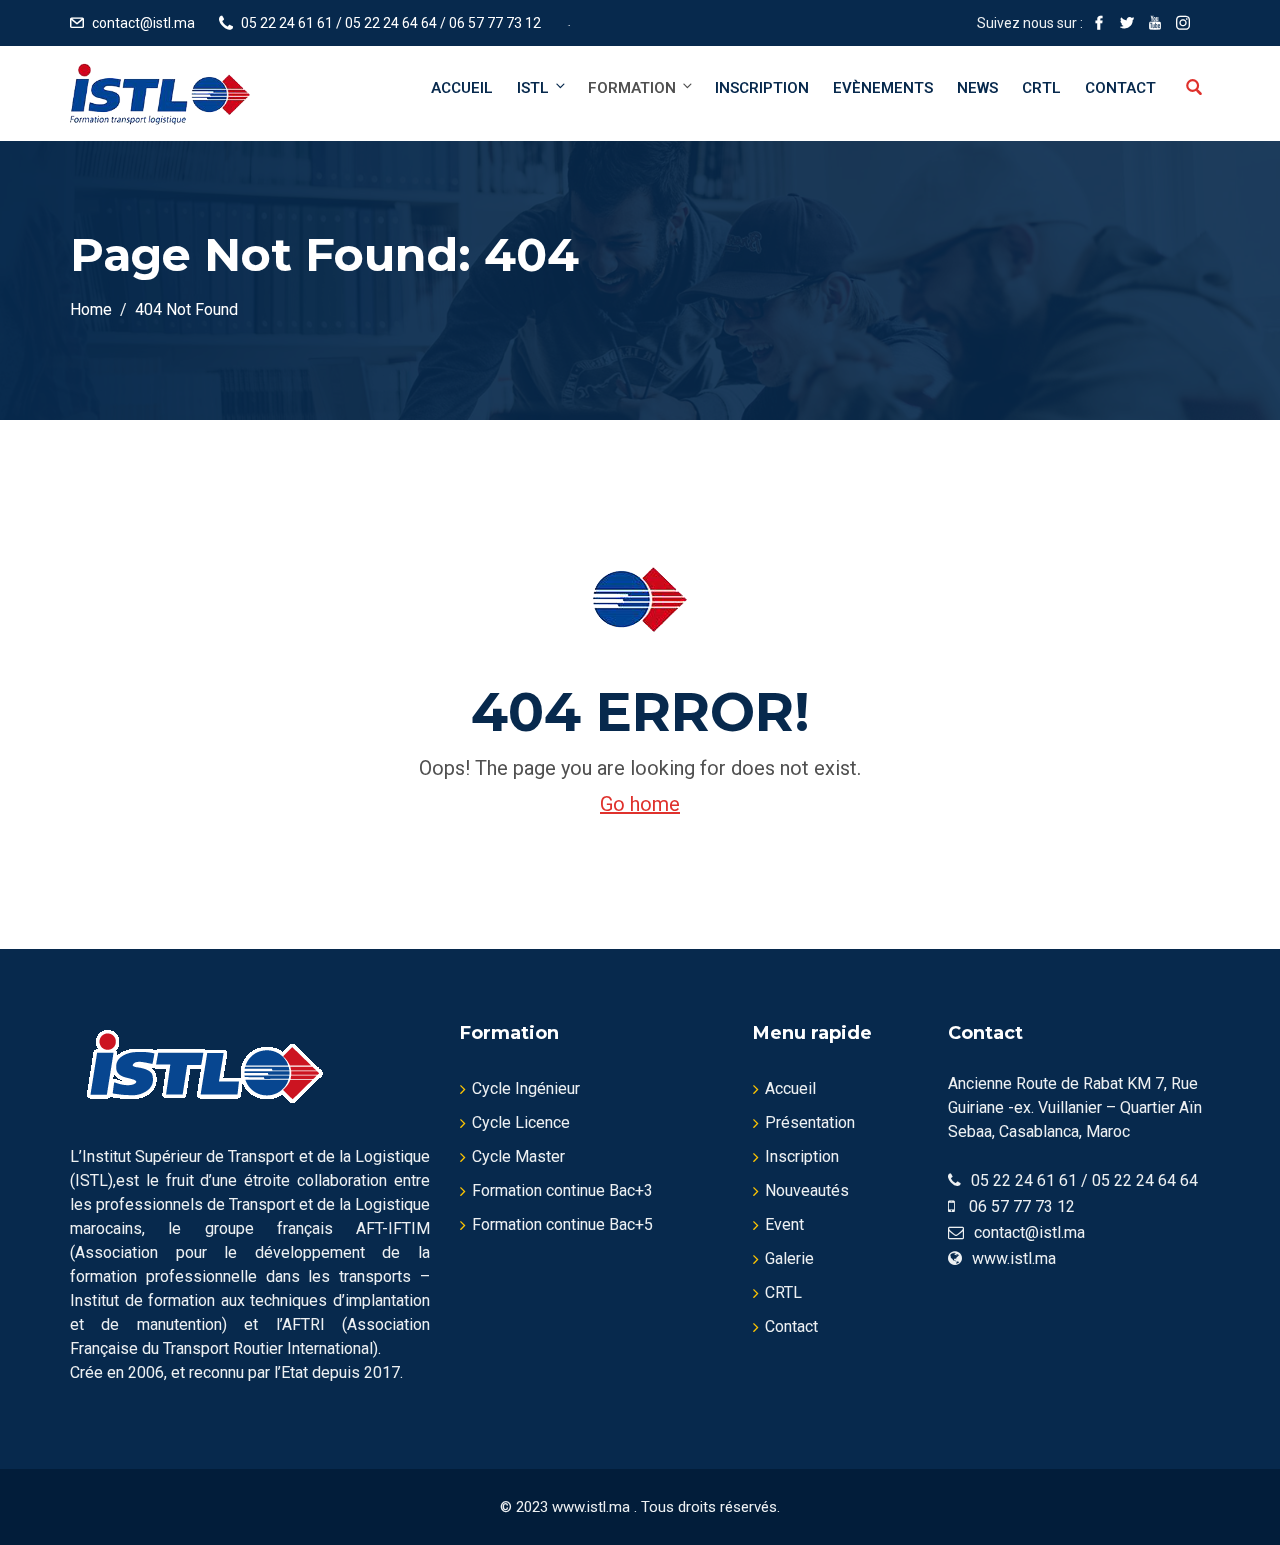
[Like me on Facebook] (1099, 23)
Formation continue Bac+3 (562, 1190)
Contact (1120, 88)
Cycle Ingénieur (526, 1088)
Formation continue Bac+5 (562, 1224)
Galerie (789, 1258)
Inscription (762, 88)
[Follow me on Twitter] (1127, 23)
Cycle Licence (521, 1122)
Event (784, 1224)
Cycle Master (518, 1156)
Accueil (462, 88)
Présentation (810, 1122)
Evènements (883, 88)
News (977, 88)
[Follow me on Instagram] (1183, 23)
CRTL (1041, 88)
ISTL (533, 88)
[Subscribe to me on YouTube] (1155, 23)
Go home (640, 804)
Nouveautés (807, 1190)
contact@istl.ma (143, 23)
